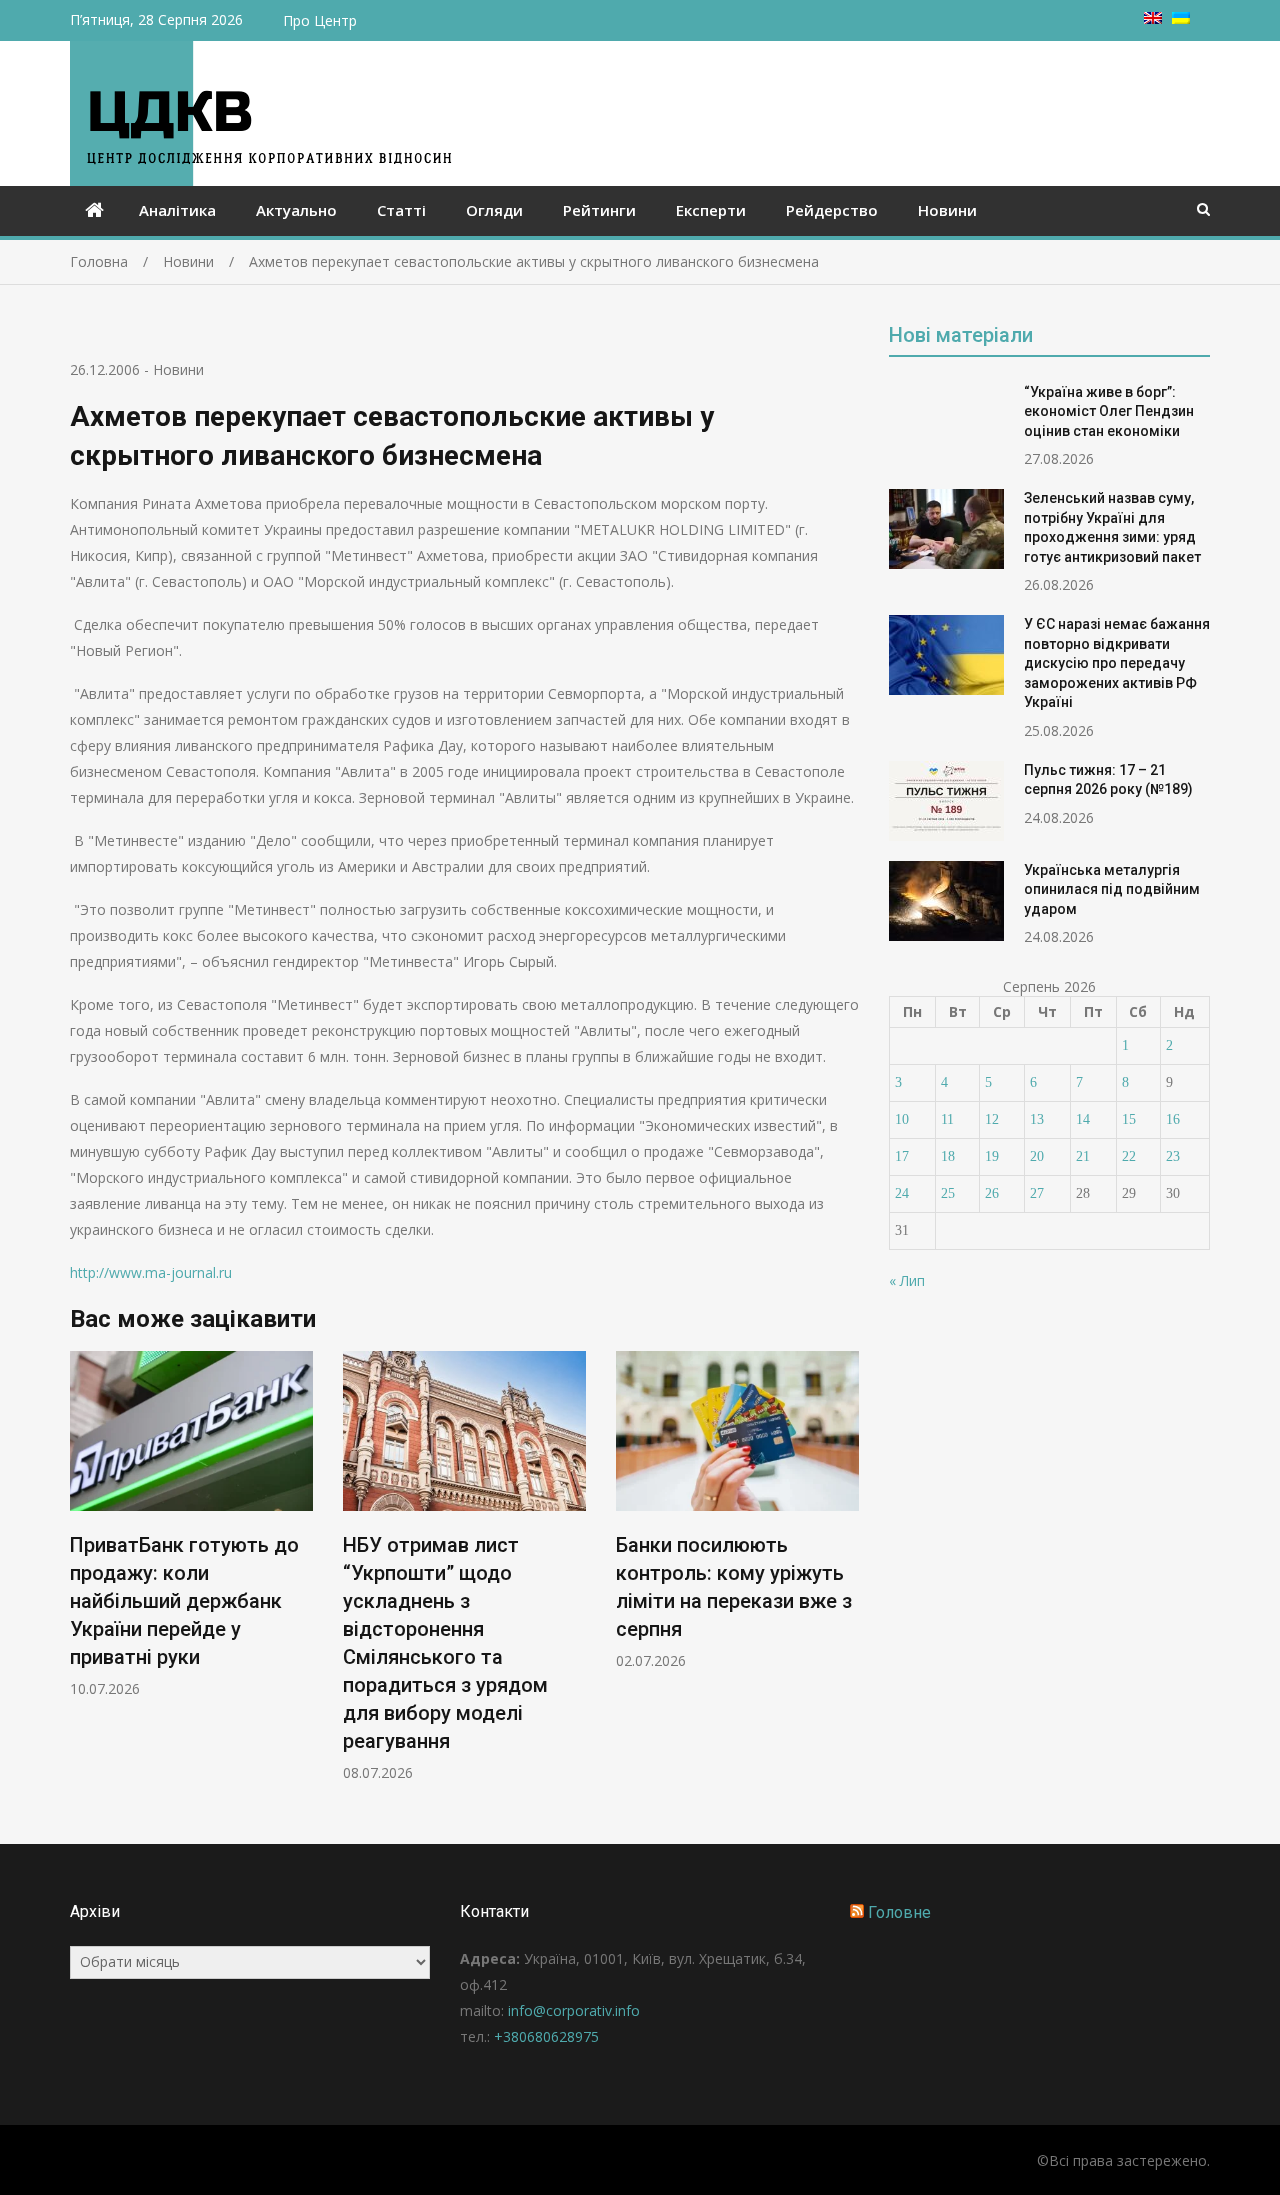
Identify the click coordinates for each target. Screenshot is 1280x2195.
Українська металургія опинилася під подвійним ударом (1112, 889)
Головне (899, 1912)
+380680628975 (546, 2036)
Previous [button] (83, 1576)
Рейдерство (832, 210)
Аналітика (177, 210)
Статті (401, 210)
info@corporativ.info (574, 2010)
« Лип (907, 1280)
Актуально (296, 210)
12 (992, 1119)
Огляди (494, 210)
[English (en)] (1153, 18)
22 (1129, 1156)
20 (1037, 1156)
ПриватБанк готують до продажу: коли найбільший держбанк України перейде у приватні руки (184, 1601)
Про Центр (320, 20)
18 (948, 1156)
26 (992, 1193)
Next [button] (846, 1576)
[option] (191, 1524)
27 (1037, 1193)
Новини (947, 210)
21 (1083, 1156)
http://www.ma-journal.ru (151, 1272)
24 (902, 1193)
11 (947, 1119)
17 (902, 1156)
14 (1083, 1119)
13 (1037, 1119)
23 (1173, 1156)
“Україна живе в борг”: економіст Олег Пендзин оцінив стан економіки (1109, 411)
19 (992, 1156)
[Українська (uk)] (1181, 18)
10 (902, 1119)
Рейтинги (599, 210)
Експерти (711, 210)
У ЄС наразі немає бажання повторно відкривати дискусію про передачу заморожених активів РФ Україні (1117, 663)
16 (1173, 1119)
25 (948, 1193)
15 (1129, 1119)
